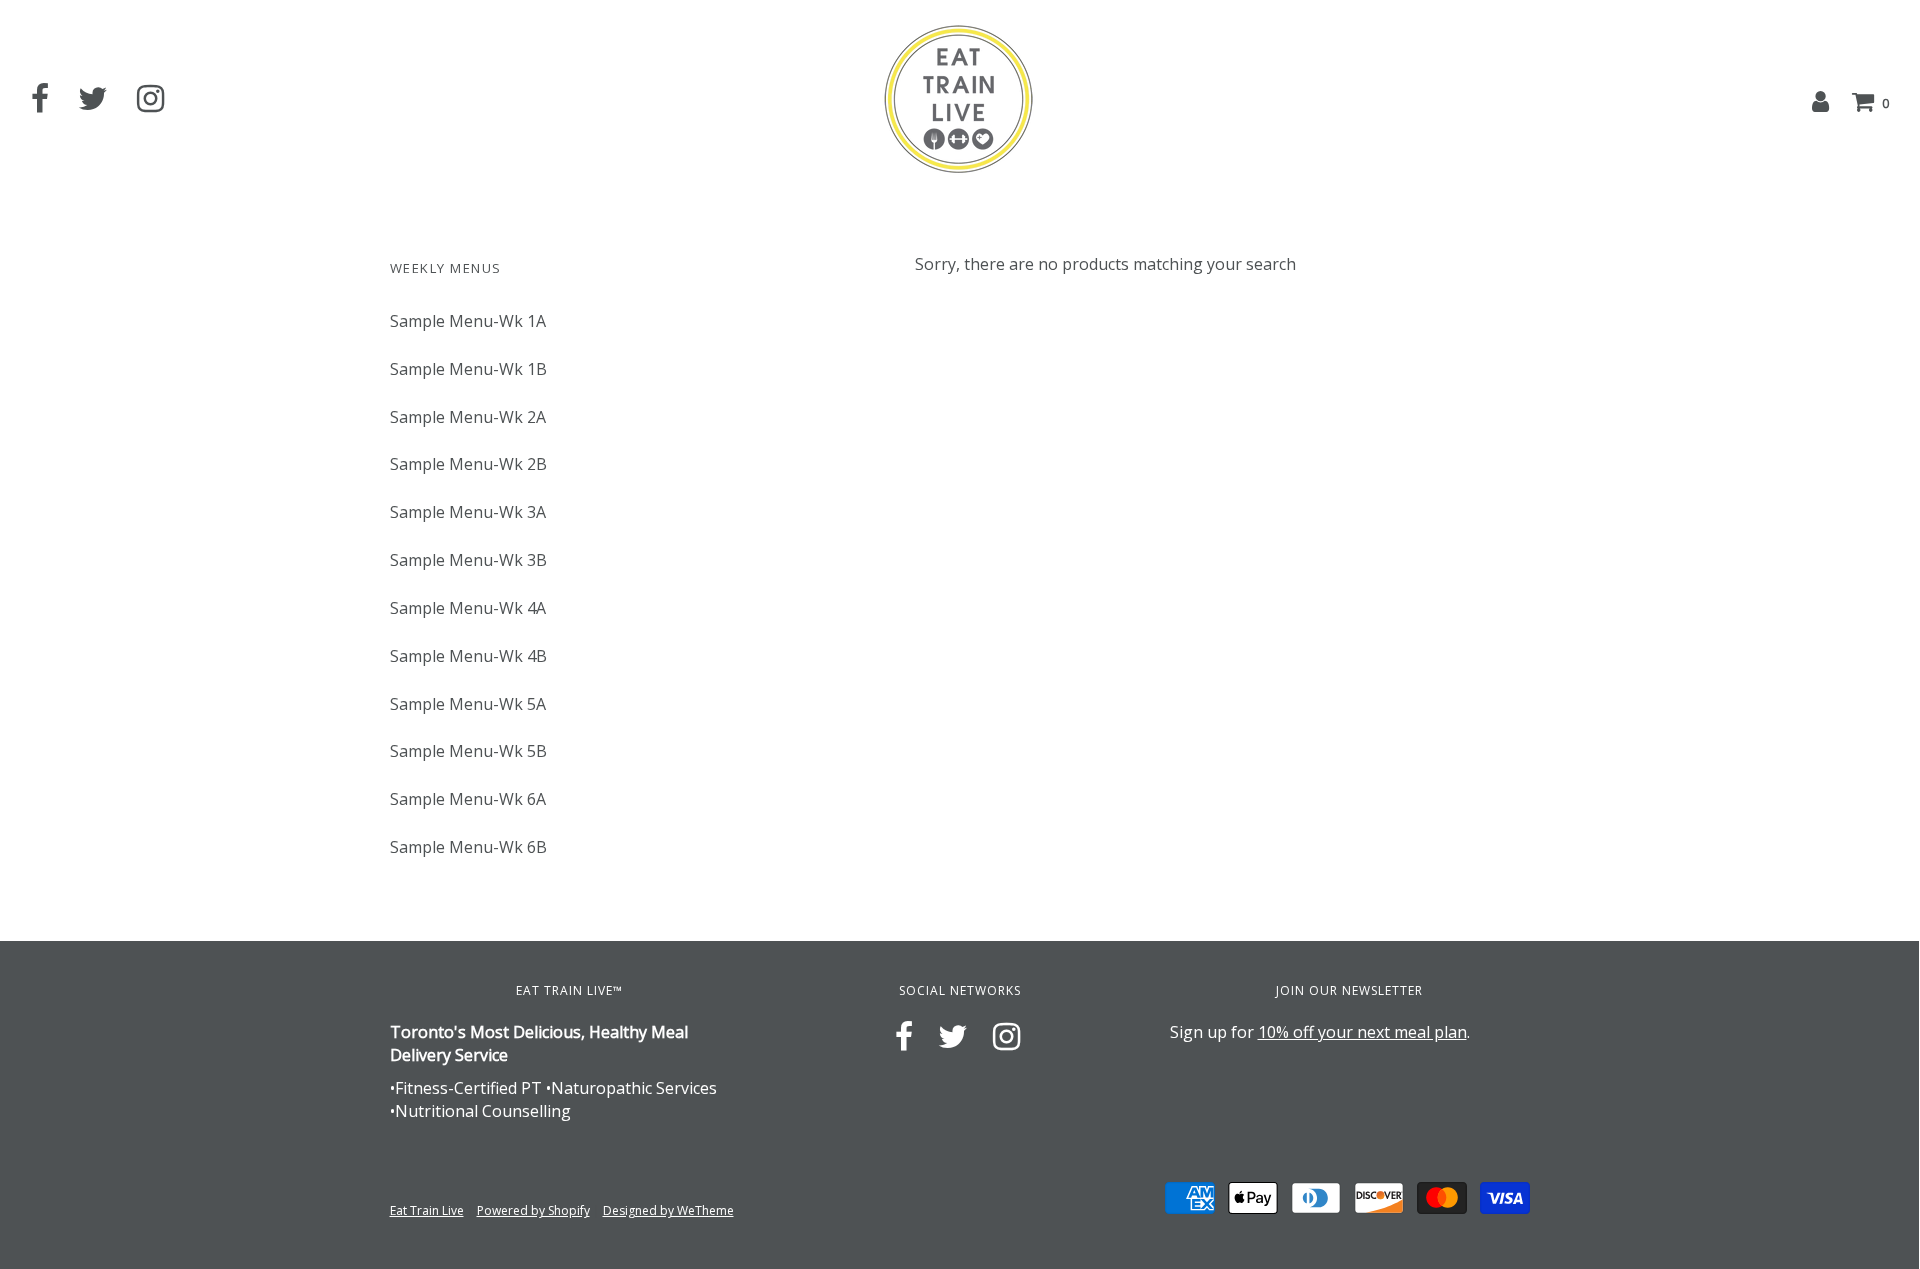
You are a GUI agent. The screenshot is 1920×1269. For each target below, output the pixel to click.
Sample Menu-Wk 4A (468, 608)
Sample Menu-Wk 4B (468, 656)
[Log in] (1820, 101)
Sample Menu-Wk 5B (468, 751)
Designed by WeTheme (668, 1210)
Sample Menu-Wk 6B (468, 847)
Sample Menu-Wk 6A (468, 799)
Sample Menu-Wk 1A (468, 321)
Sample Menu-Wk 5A (468, 704)
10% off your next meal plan (1362, 1032)
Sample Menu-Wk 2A (468, 417)
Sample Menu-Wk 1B (468, 369)
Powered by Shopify (533, 1210)
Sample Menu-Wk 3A (468, 512)
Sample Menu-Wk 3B (468, 560)
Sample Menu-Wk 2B (468, 464)
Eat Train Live (427, 1210)
